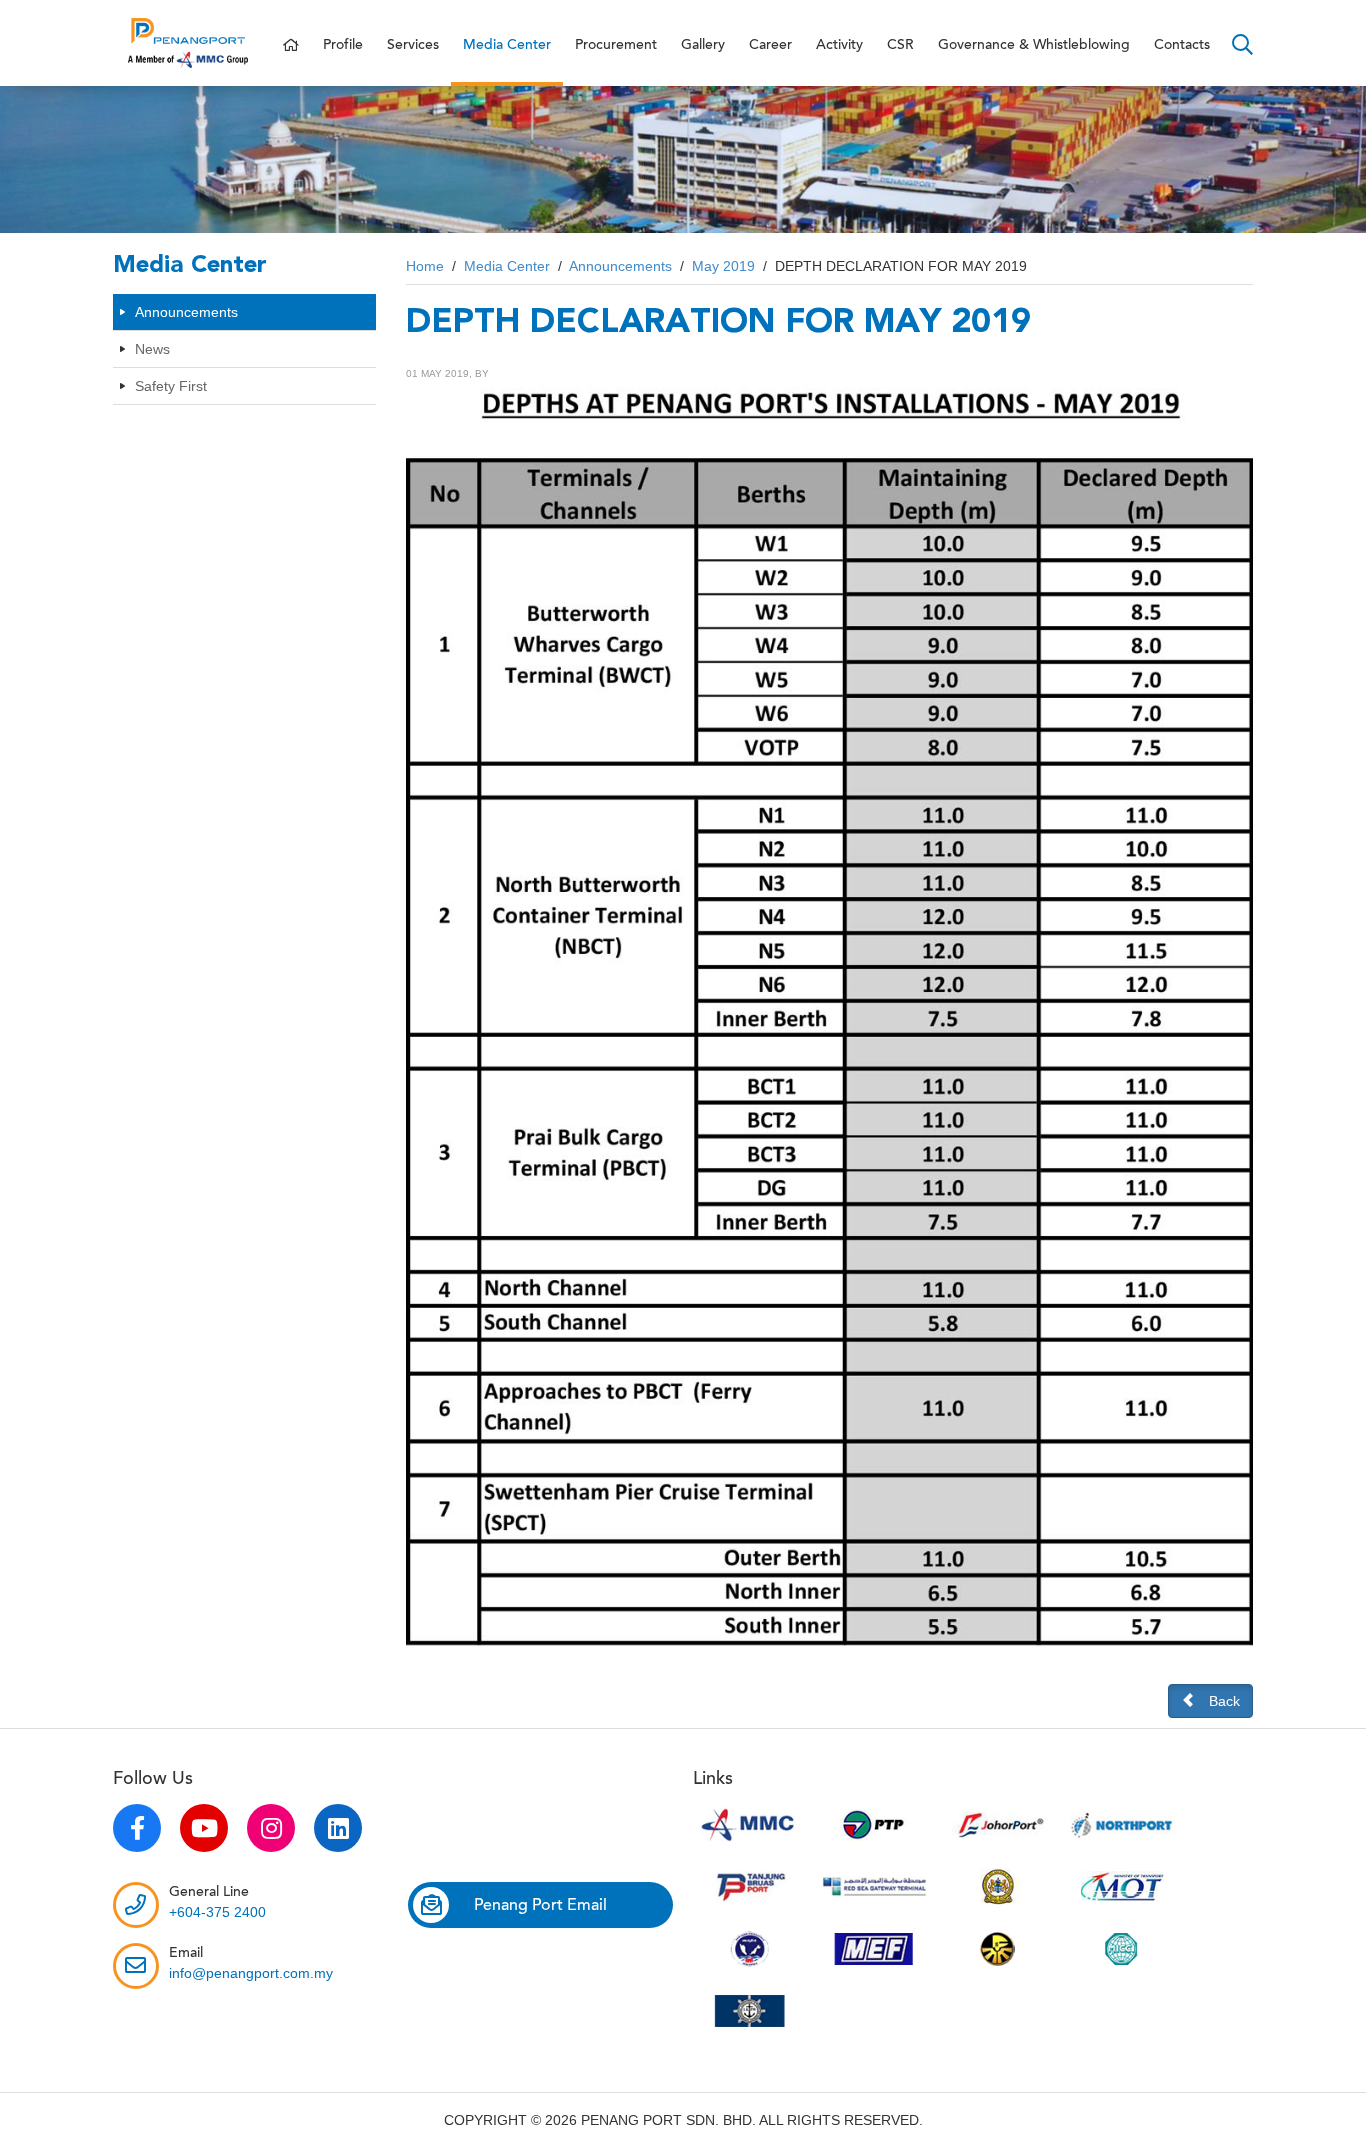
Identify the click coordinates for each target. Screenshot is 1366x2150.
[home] (291, 45)
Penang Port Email (540, 1905)
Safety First (171, 386)
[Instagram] (271, 1828)
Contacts (1182, 45)
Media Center (507, 45)
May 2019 (723, 266)
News (152, 349)
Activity (839, 45)
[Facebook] (137, 1828)
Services (413, 45)
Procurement (616, 45)
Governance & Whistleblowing (1034, 45)
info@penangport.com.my (251, 1973)
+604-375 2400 (217, 1912)
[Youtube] (204, 1828)
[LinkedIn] (338, 1828)
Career (770, 45)
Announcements (186, 312)
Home (425, 266)
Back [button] (1224, 1701)
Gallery (703, 45)
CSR (900, 45)
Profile (343, 45)
